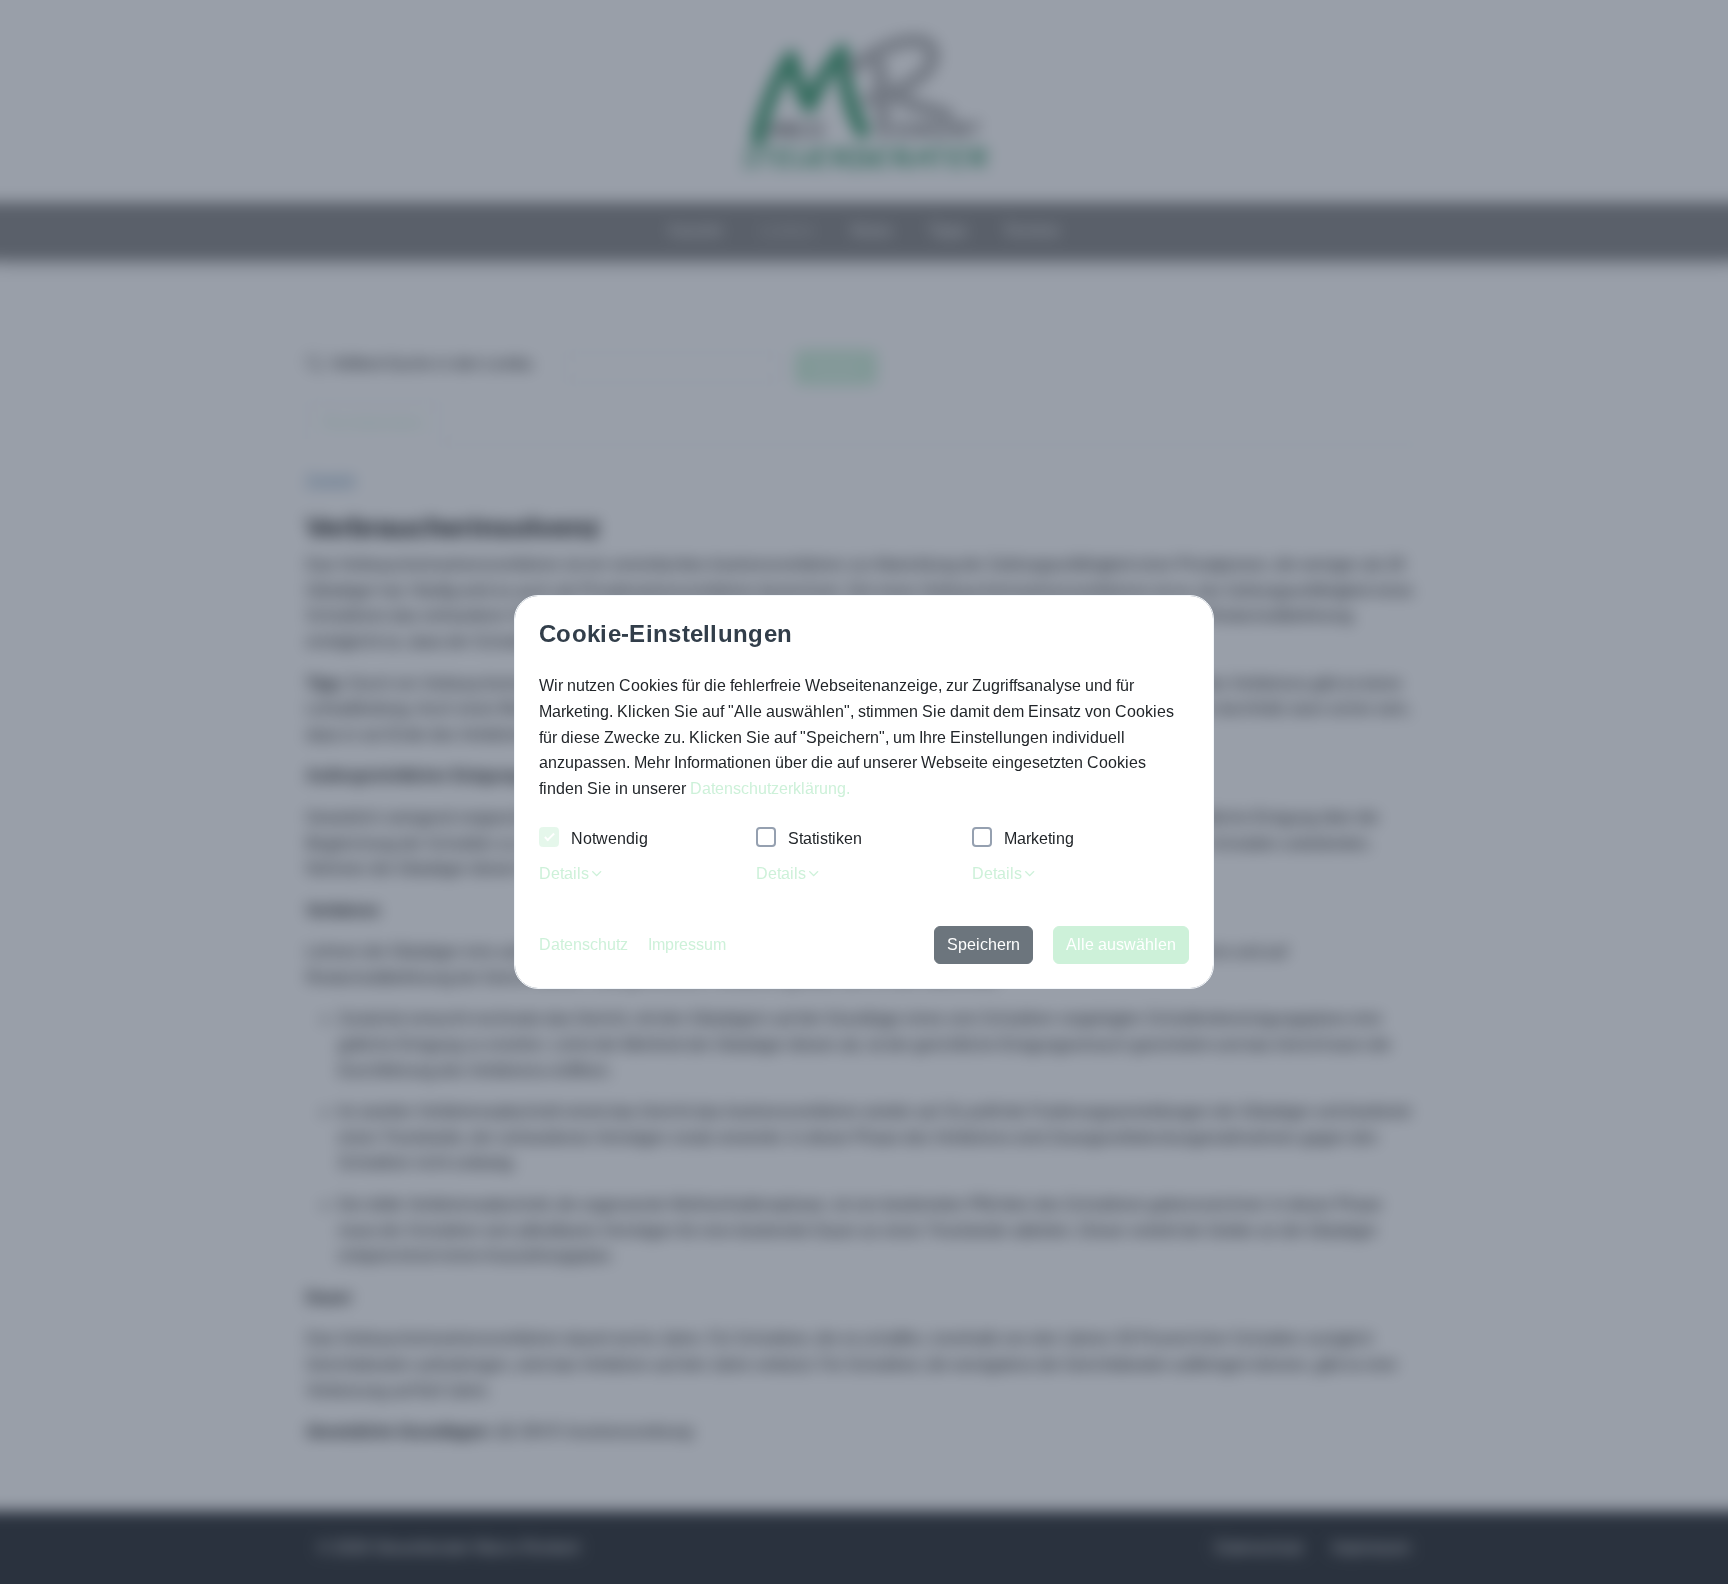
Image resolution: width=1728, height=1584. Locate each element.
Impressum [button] (687, 944)
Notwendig (609, 838)
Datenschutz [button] (583, 944)
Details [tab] (564, 873)
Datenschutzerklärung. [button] (770, 788)
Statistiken (825, 838)
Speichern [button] (983, 944)
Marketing (1039, 838)
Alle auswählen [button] (1121, 944)
